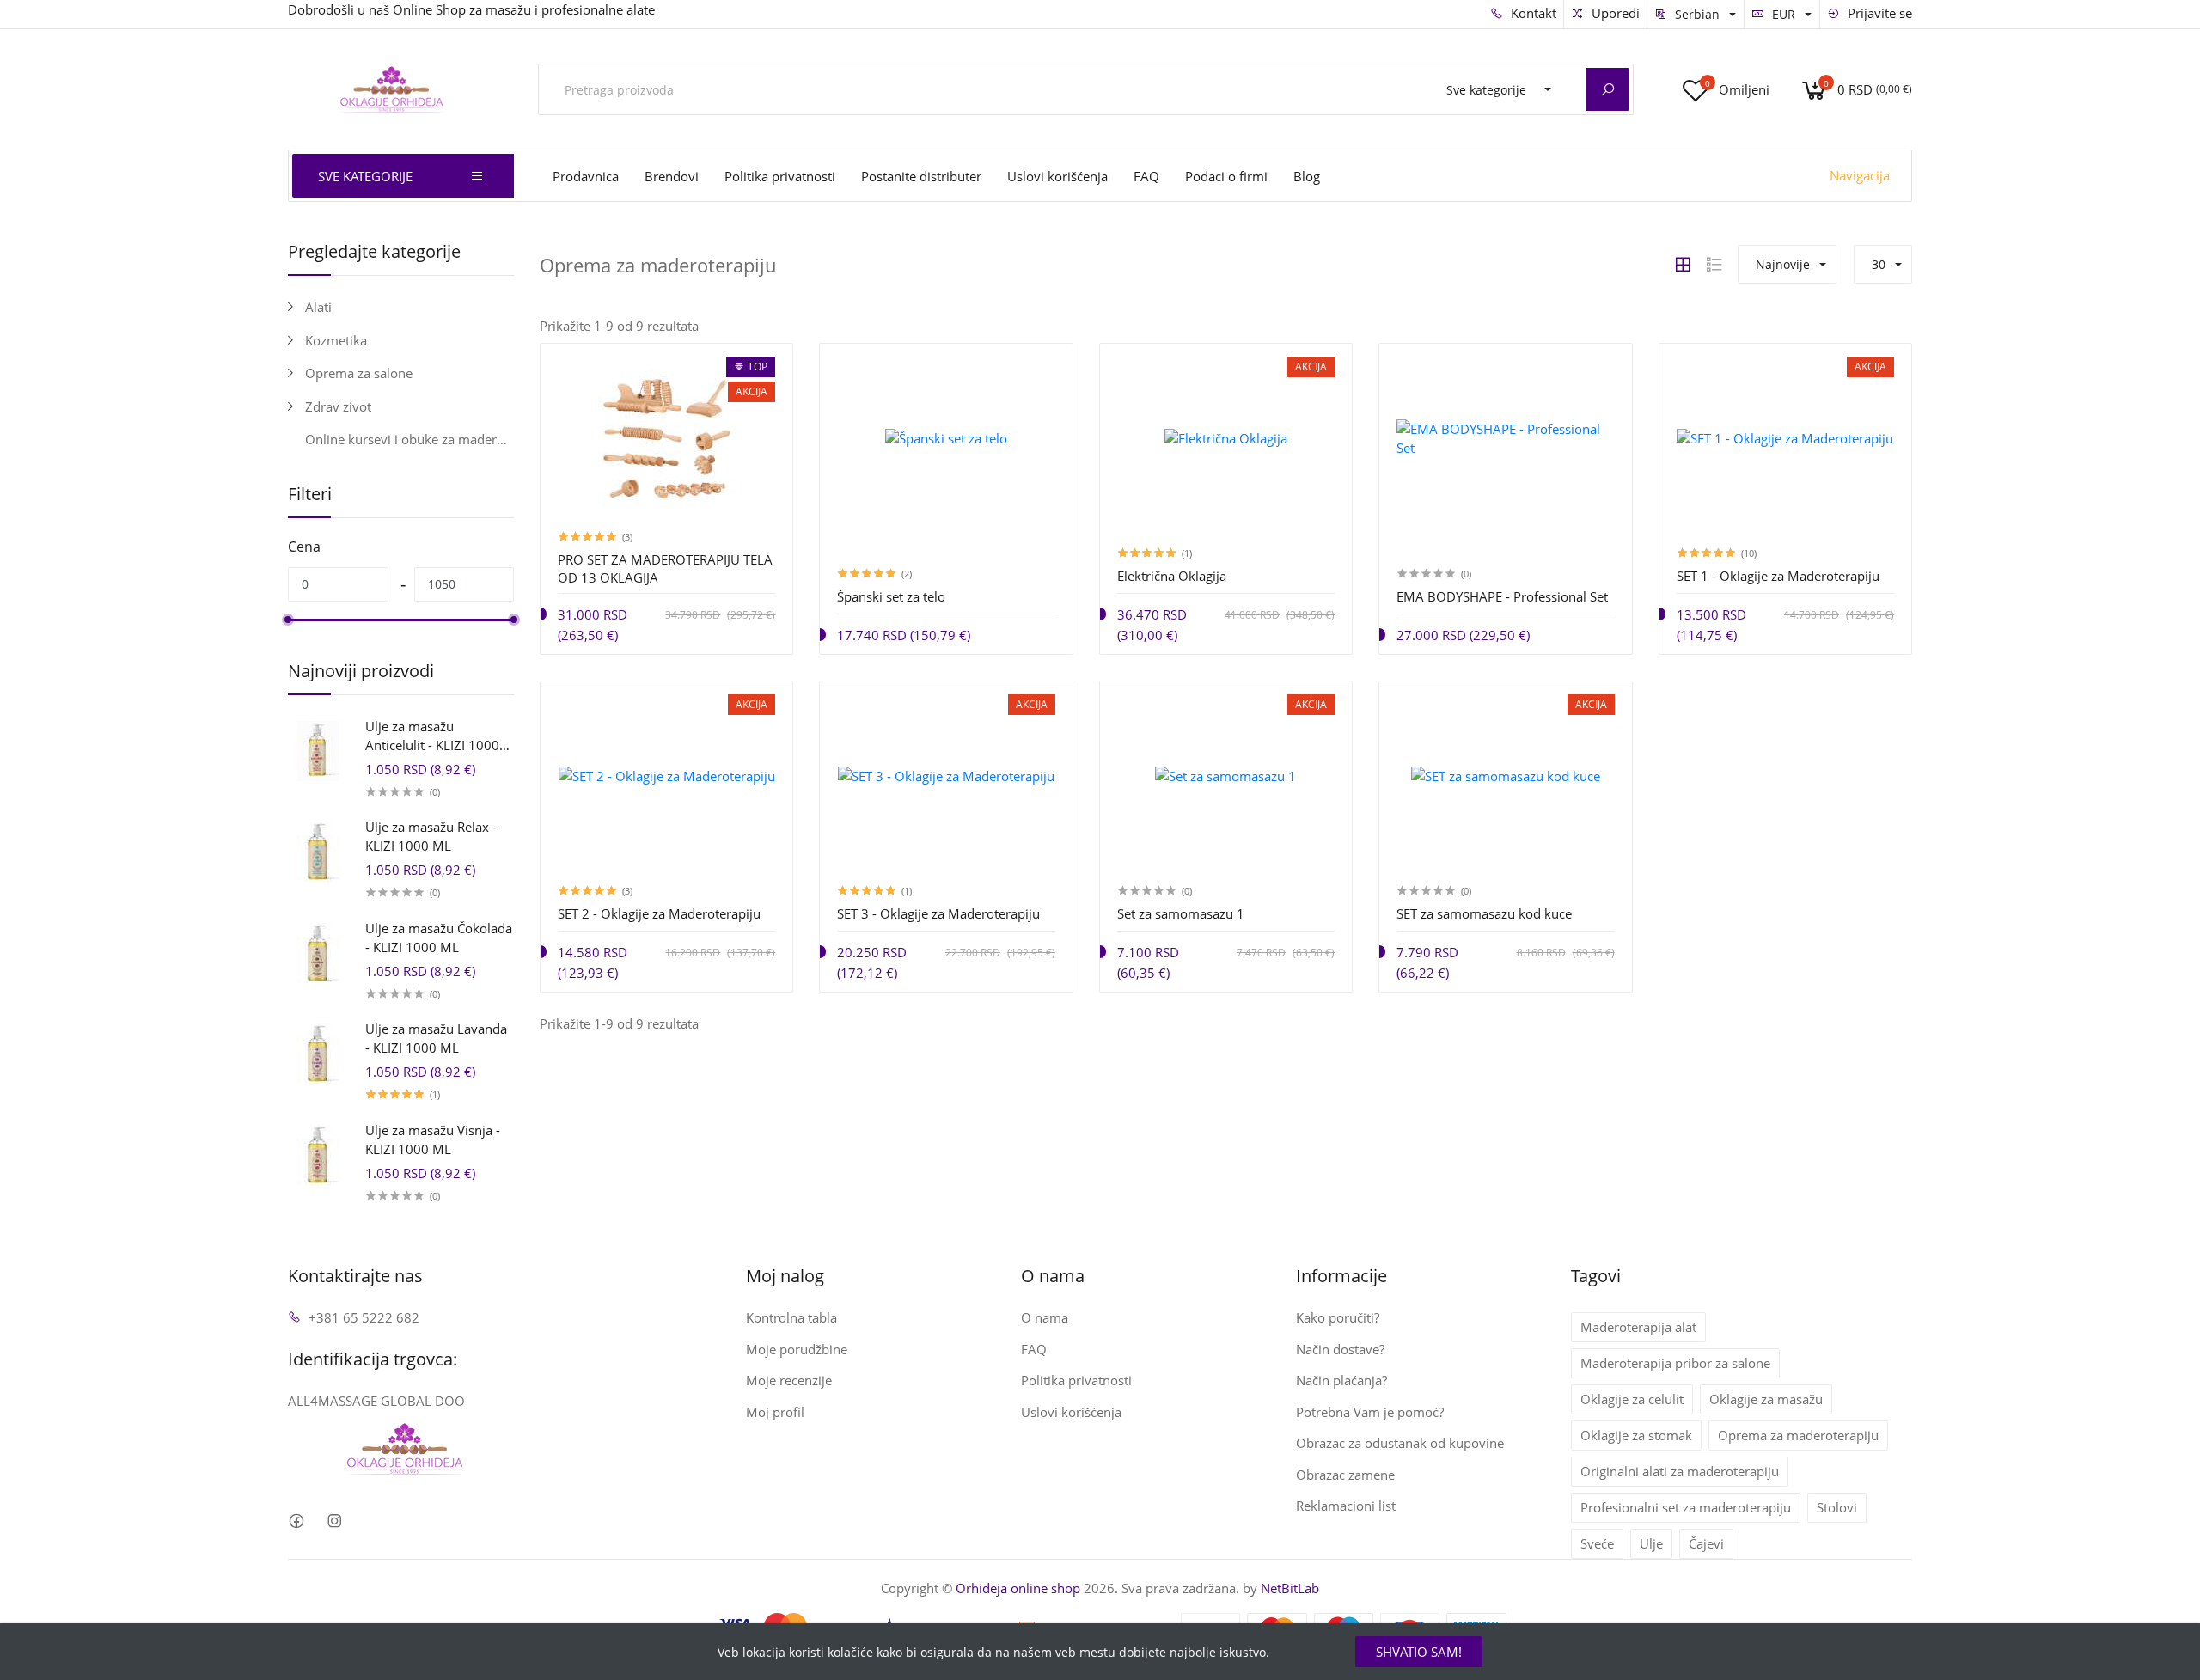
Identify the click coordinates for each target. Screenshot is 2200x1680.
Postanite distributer (921, 176)
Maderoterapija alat (1638, 1327)
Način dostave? (1340, 1349)
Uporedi (1614, 13)
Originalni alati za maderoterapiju (1680, 1471)
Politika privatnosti (780, 176)
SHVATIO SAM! (1419, 1652)
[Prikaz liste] (1714, 265)
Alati (318, 307)
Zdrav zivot (338, 406)
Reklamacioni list (1346, 1506)
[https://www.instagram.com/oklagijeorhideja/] (334, 1521)
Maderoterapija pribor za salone (1675, 1363)
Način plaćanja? (1341, 1380)
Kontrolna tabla (791, 1317)
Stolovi (1837, 1507)
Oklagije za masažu (1766, 1399)
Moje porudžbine (797, 1349)
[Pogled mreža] (1683, 265)
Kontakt (1532, 13)
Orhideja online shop (1018, 1588)
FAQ (1146, 176)
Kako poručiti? (1338, 1317)
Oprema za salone (359, 373)
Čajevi (1706, 1543)
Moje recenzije (789, 1380)
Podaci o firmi (1226, 176)
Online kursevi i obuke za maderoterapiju (409, 439)
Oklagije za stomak (1636, 1435)
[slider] (288, 620)
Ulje (1651, 1543)
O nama (1045, 1317)
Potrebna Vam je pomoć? (1370, 1412)
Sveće (1597, 1543)
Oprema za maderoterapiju (1798, 1435)
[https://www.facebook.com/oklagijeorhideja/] (296, 1521)
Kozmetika (336, 340)
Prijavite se (1878, 13)
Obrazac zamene (1345, 1475)
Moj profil (775, 1412)
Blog (1307, 176)
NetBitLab (1290, 1588)
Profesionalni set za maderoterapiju (1686, 1507)
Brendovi (672, 176)
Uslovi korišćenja (1057, 176)
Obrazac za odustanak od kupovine (1400, 1443)
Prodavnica (586, 176)
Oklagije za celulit (1632, 1399)
